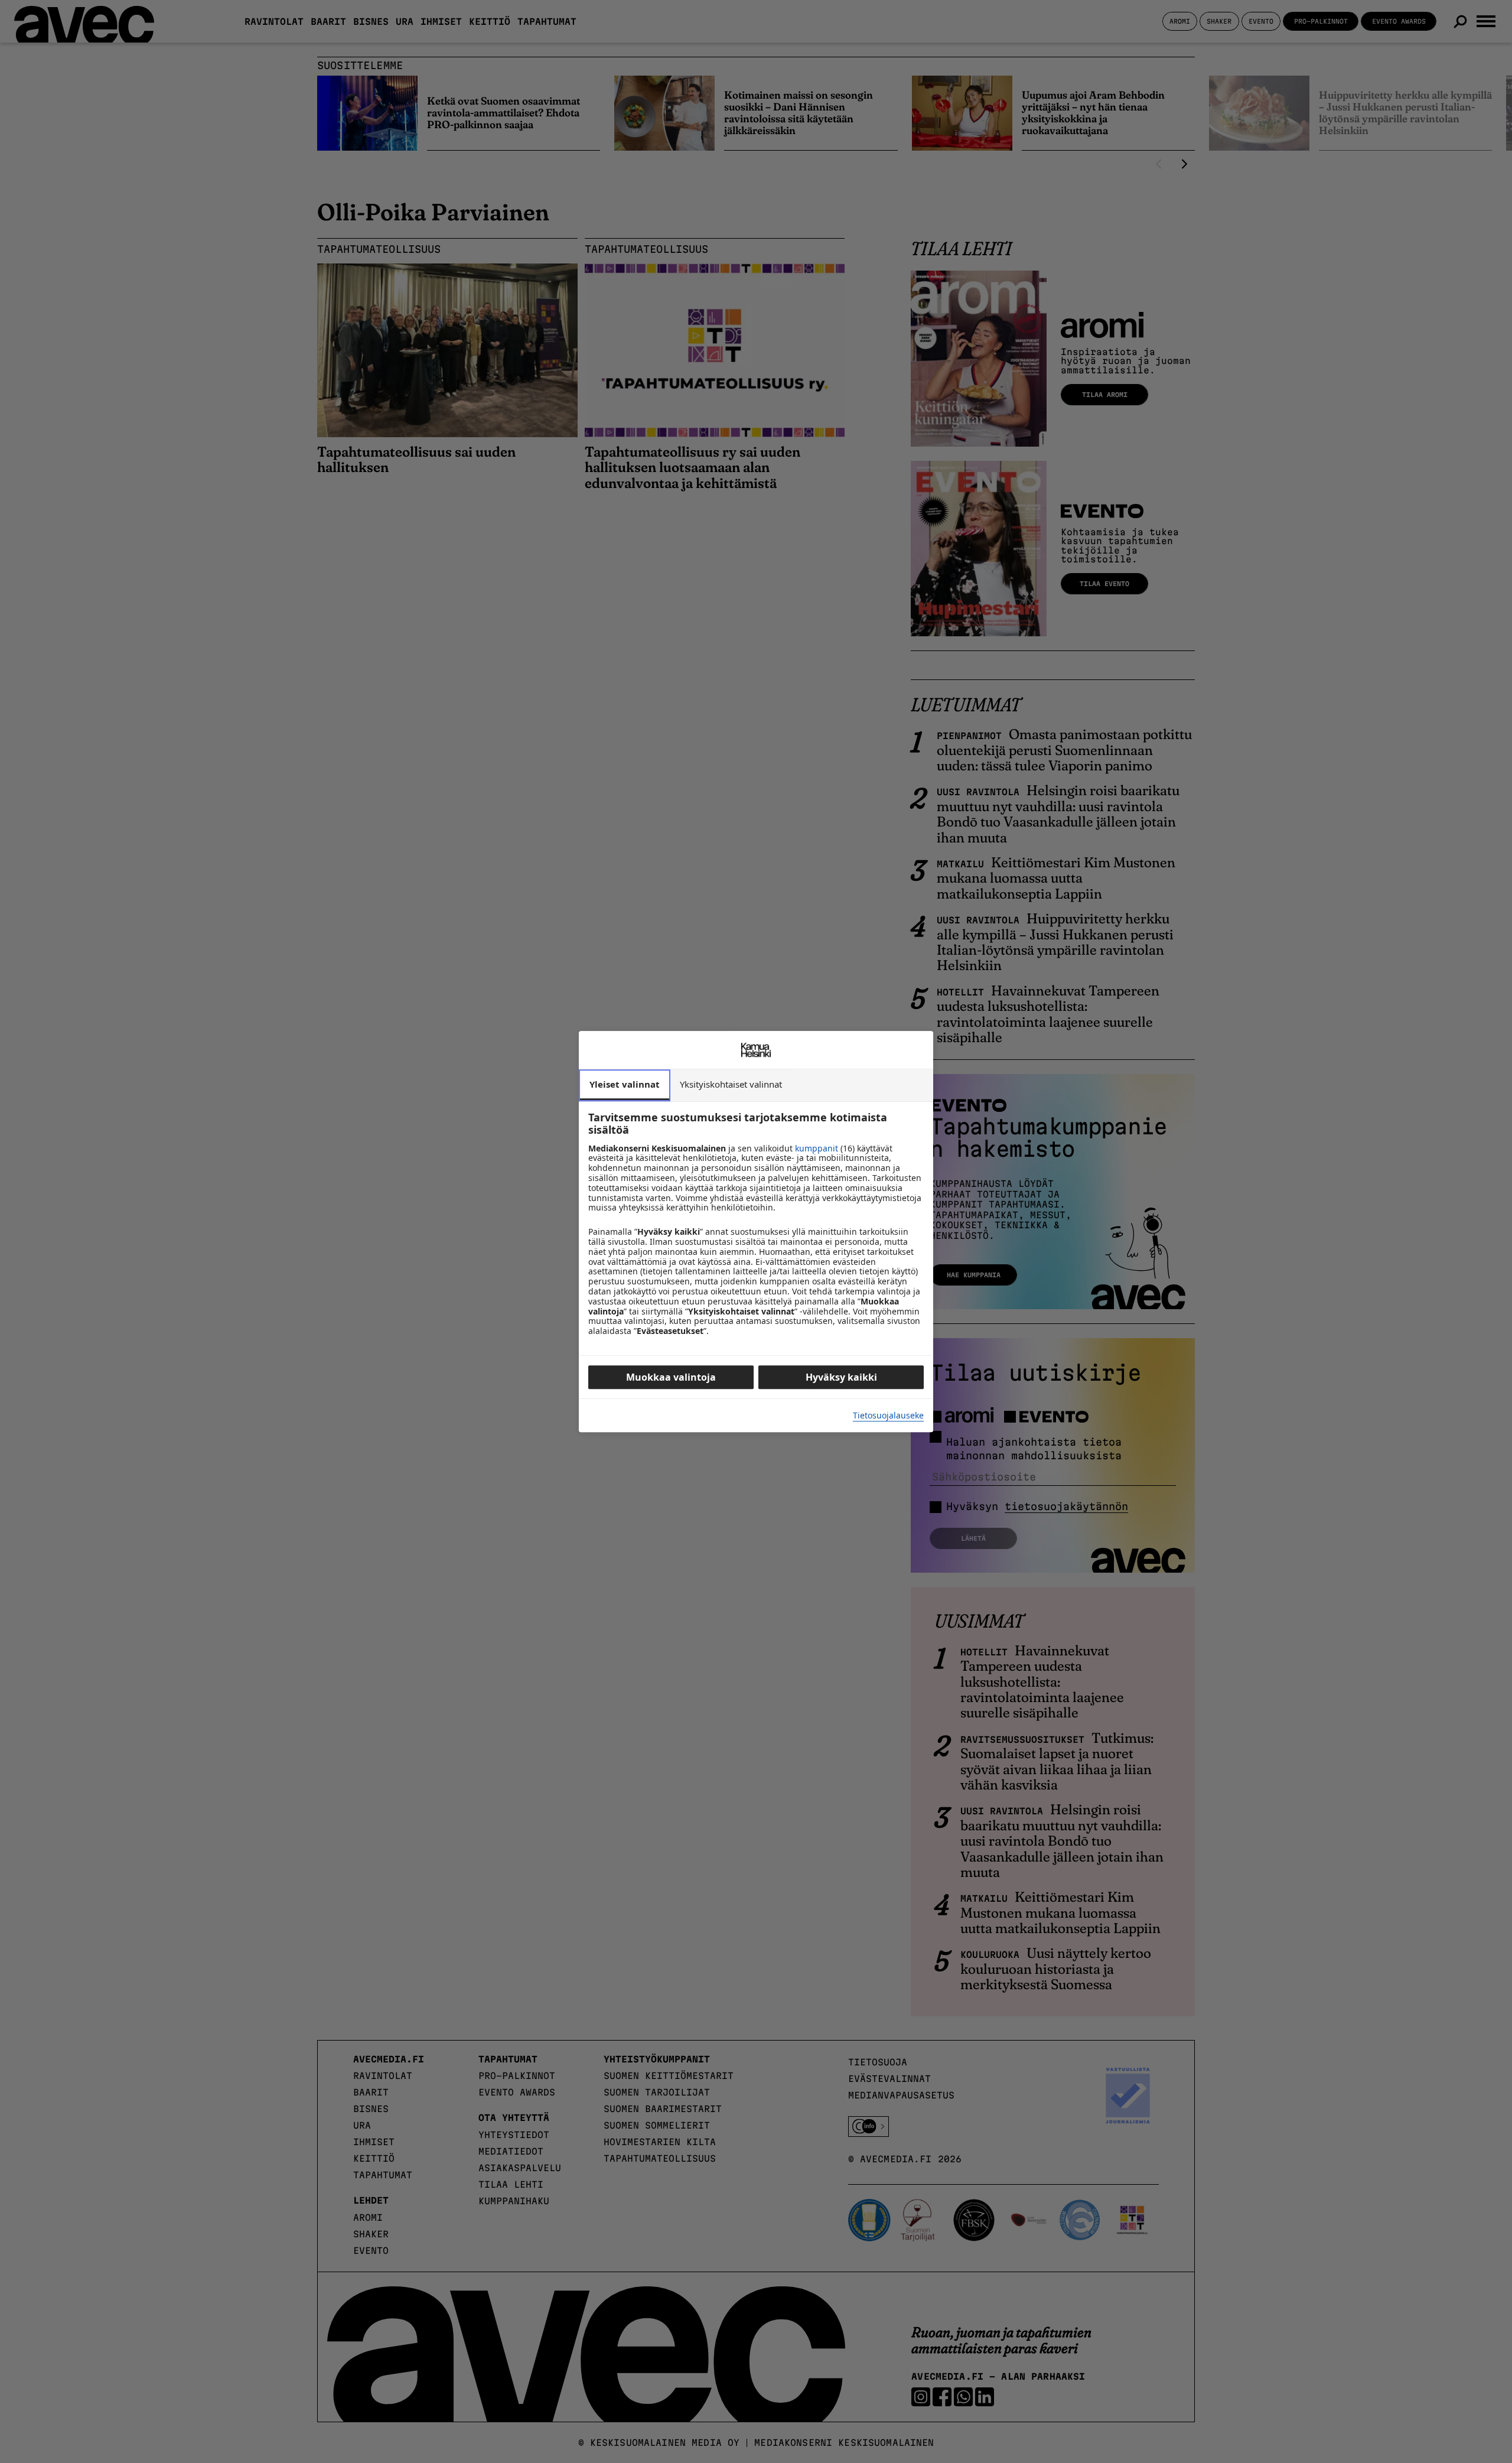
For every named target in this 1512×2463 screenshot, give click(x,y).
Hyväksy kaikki (841, 1377)
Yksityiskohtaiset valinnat (731, 1084)
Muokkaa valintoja (671, 1377)
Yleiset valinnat (625, 1084)
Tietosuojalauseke (888, 1416)
